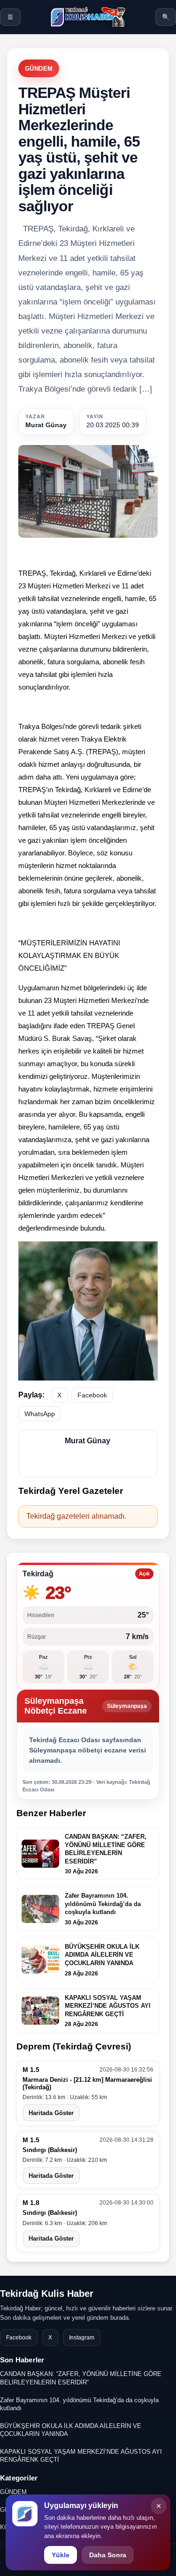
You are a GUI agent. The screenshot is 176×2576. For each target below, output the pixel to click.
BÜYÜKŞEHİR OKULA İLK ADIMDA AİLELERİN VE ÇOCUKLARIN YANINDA (71, 2430)
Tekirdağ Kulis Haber (47, 2294)
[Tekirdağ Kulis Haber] (88, 17)
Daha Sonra (108, 2555)
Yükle (61, 2555)
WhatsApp (40, 1414)
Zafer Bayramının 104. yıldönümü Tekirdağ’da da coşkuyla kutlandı (79, 2404)
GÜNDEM (39, 69)
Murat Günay (46, 425)
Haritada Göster (51, 2113)
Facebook (92, 1395)
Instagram (82, 2338)
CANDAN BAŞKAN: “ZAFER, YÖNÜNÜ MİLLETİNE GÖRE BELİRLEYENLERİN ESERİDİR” (81, 2378)
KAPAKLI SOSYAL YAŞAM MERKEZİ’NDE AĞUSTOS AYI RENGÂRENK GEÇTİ (81, 2456)
